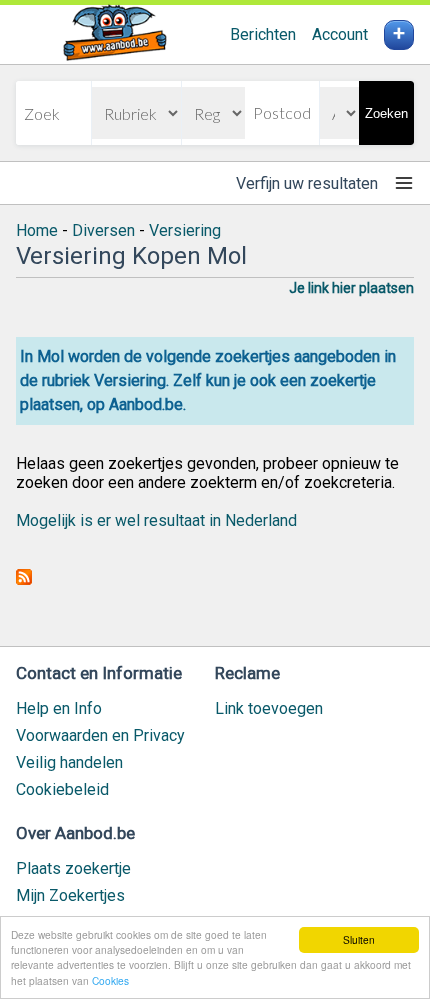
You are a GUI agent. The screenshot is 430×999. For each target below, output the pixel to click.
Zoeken (386, 113)
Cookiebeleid (62, 789)
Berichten (263, 34)
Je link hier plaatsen (351, 288)
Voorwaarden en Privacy (100, 735)
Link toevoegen (269, 708)
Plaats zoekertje (73, 868)
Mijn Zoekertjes (70, 895)
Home (37, 230)
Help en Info (59, 708)
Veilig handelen (69, 762)
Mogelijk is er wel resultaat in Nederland (156, 520)
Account (340, 34)
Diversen (103, 230)
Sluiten (359, 939)
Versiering (185, 230)
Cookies (110, 980)
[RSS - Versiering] (24, 579)
